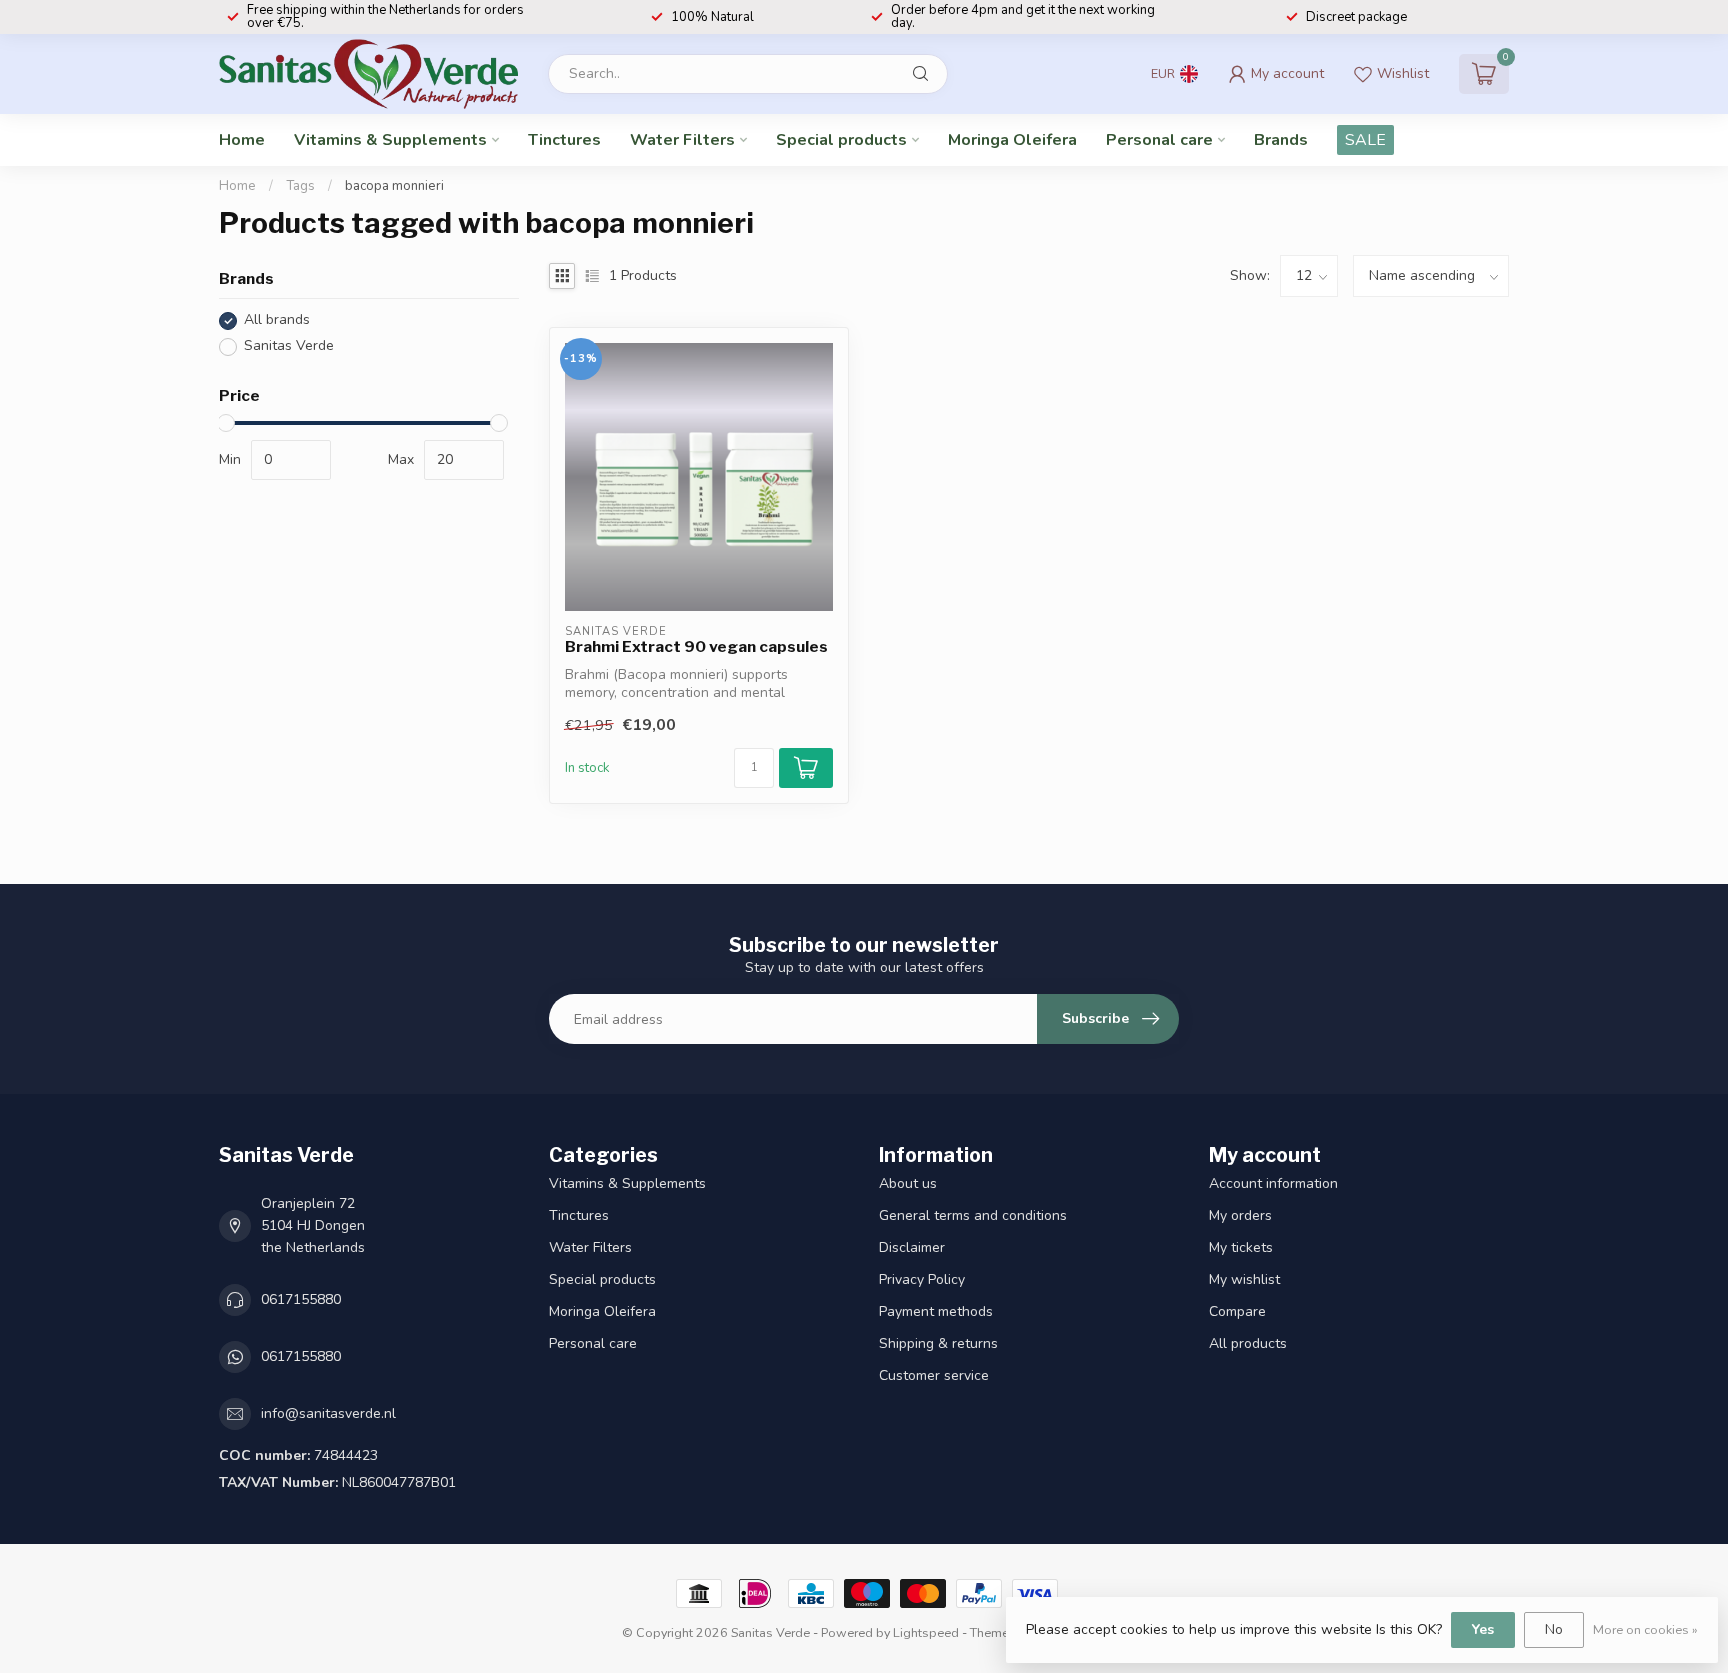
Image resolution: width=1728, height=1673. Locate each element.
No (1554, 1629)
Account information (1273, 1183)
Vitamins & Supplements (390, 140)
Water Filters (682, 140)
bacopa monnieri (394, 186)
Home (242, 140)
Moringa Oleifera (1012, 140)
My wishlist (1244, 1279)
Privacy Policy (922, 1279)
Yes (1483, 1629)
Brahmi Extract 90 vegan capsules (696, 647)
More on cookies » (1645, 1629)
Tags (300, 186)
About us (908, 1183)
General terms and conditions (973, 1215)
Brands (1281, 140)
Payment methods (936, 1311)
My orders (1240, 1215)
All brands (277, 320)
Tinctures (564, 140)
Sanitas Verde (289, 346)
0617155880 (301, 1299)
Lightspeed (926, 1632)
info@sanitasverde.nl (328, 1413)
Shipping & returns (938, 1343)
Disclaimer (912, 1247)
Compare (1237, 1311)
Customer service (934, 1375)
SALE (1365, 140)
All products (1248, 1343)
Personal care (1159, 140)
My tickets (1241, 1247)
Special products (841, 140)
